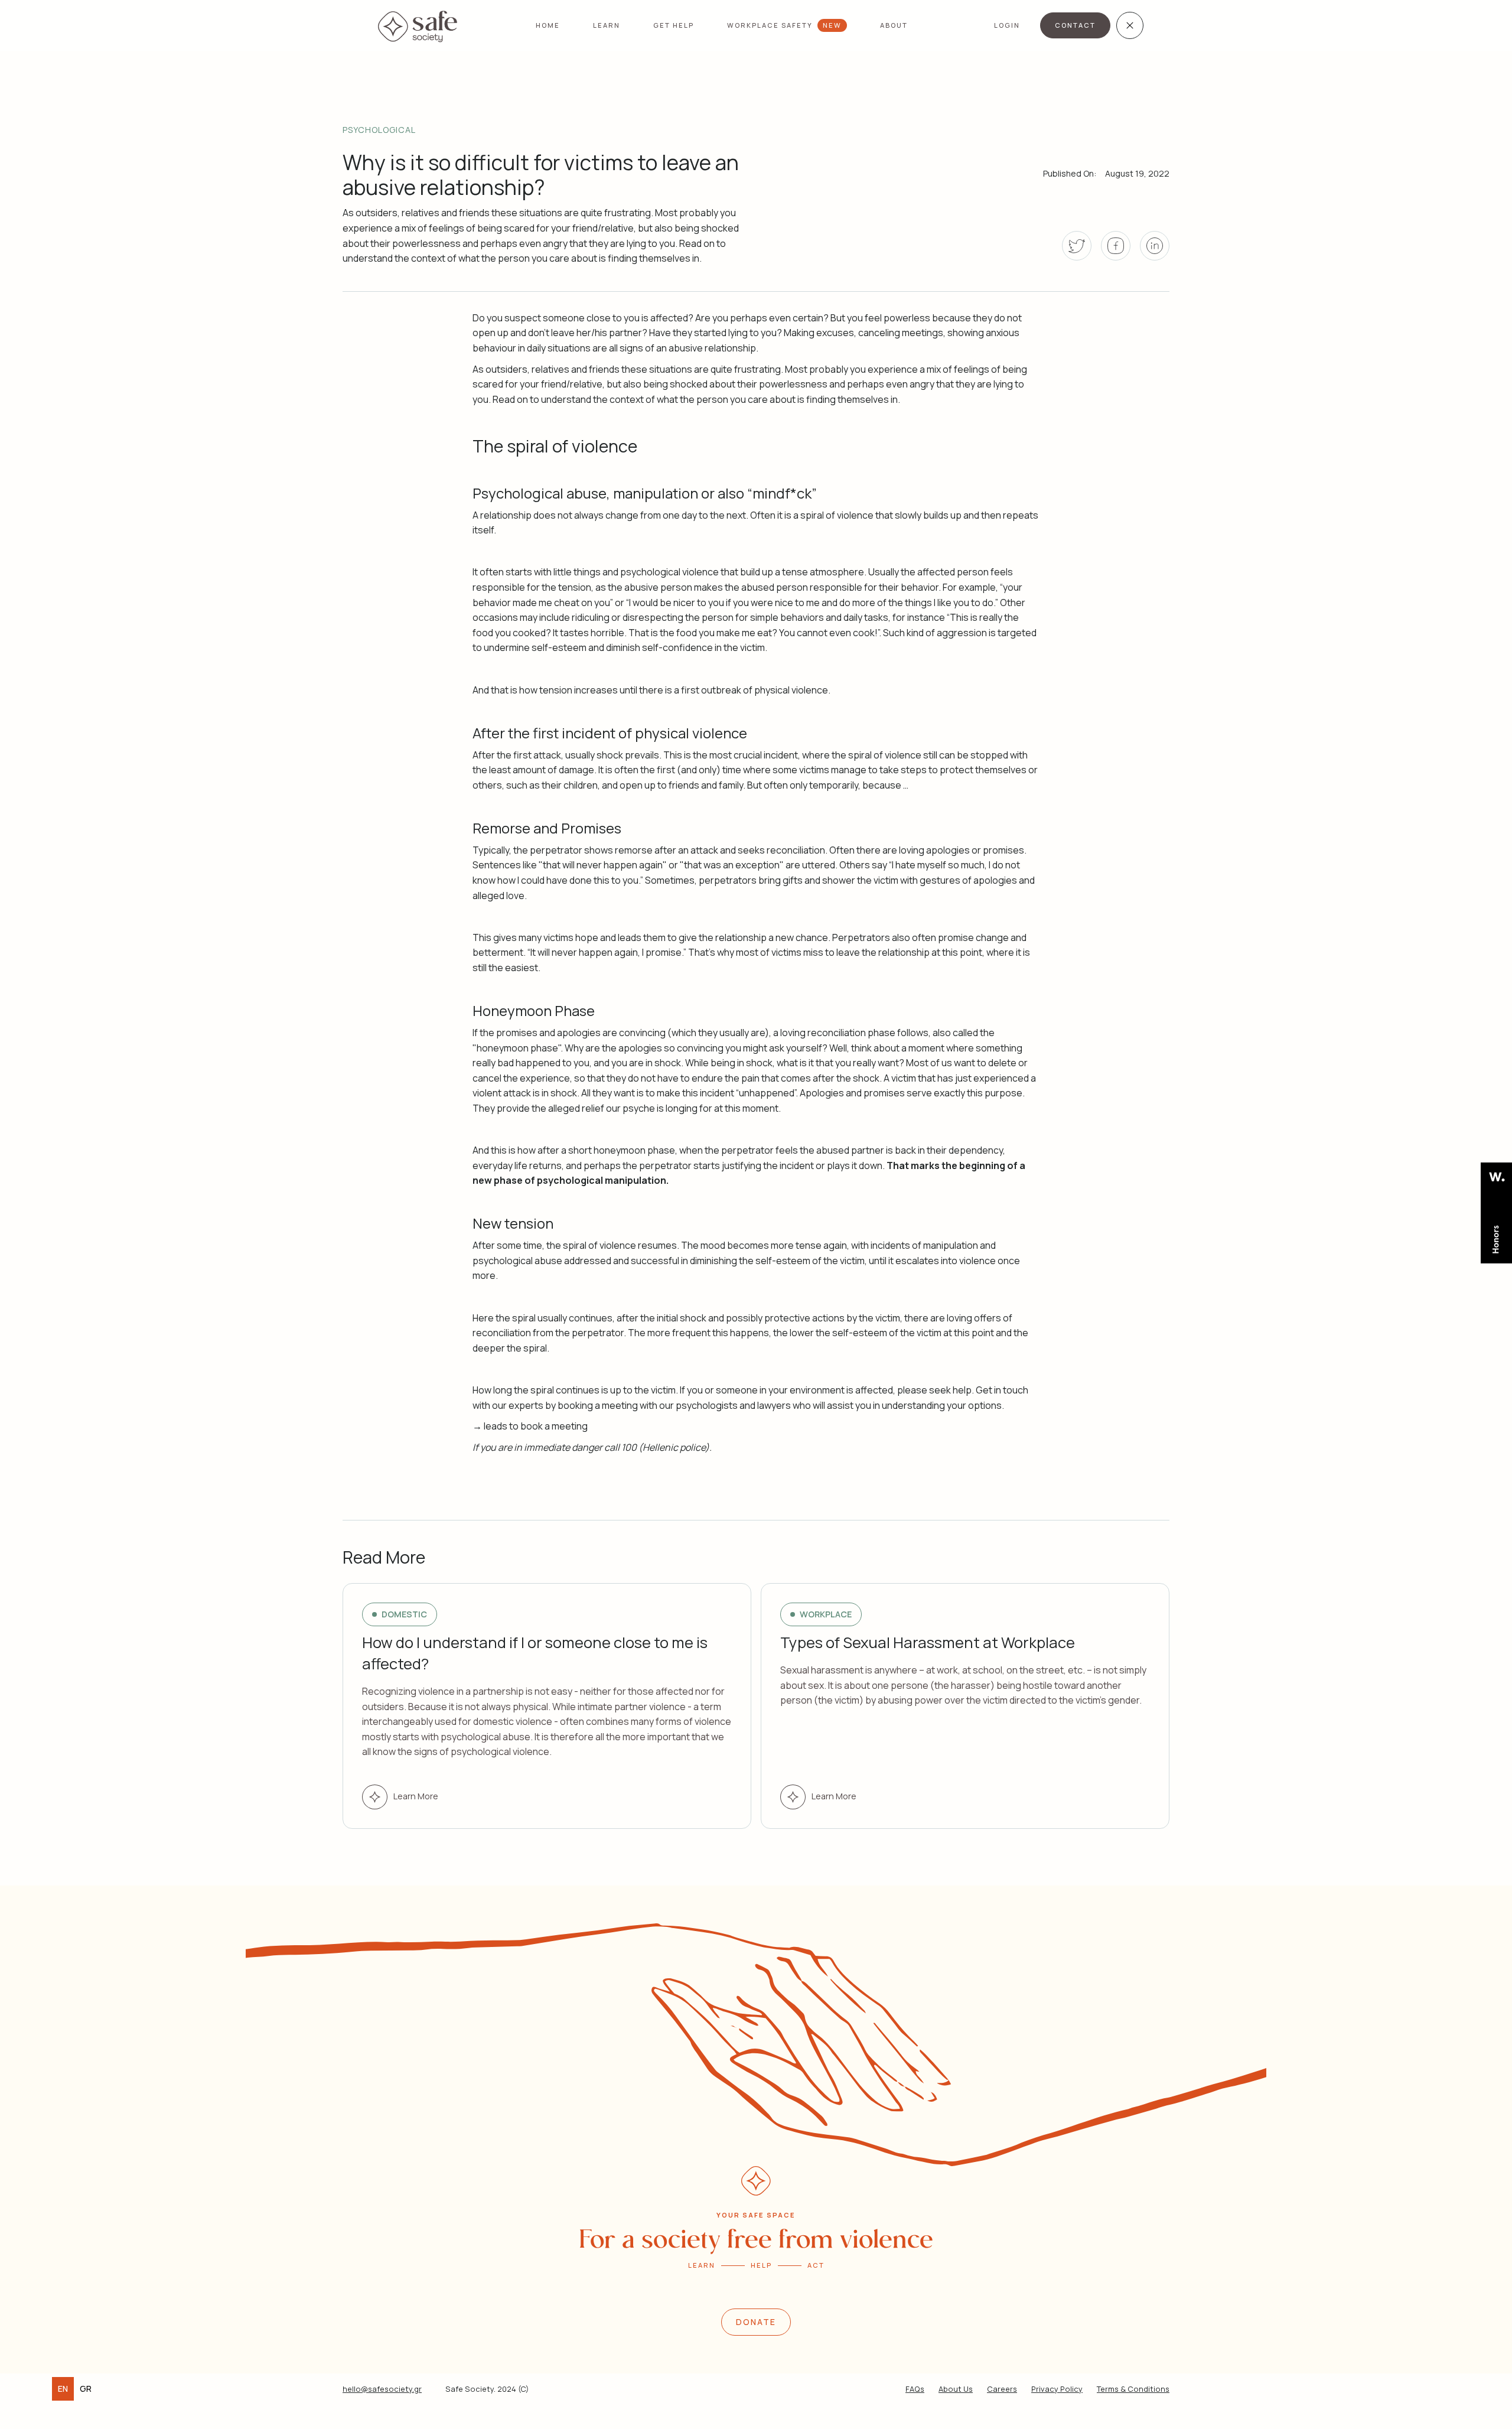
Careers (1002, 2389)
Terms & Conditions (1133, 2389)
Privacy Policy (1057, 2389)
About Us (956, 2389)
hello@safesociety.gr (382, 2389)
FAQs (915, 2389)
